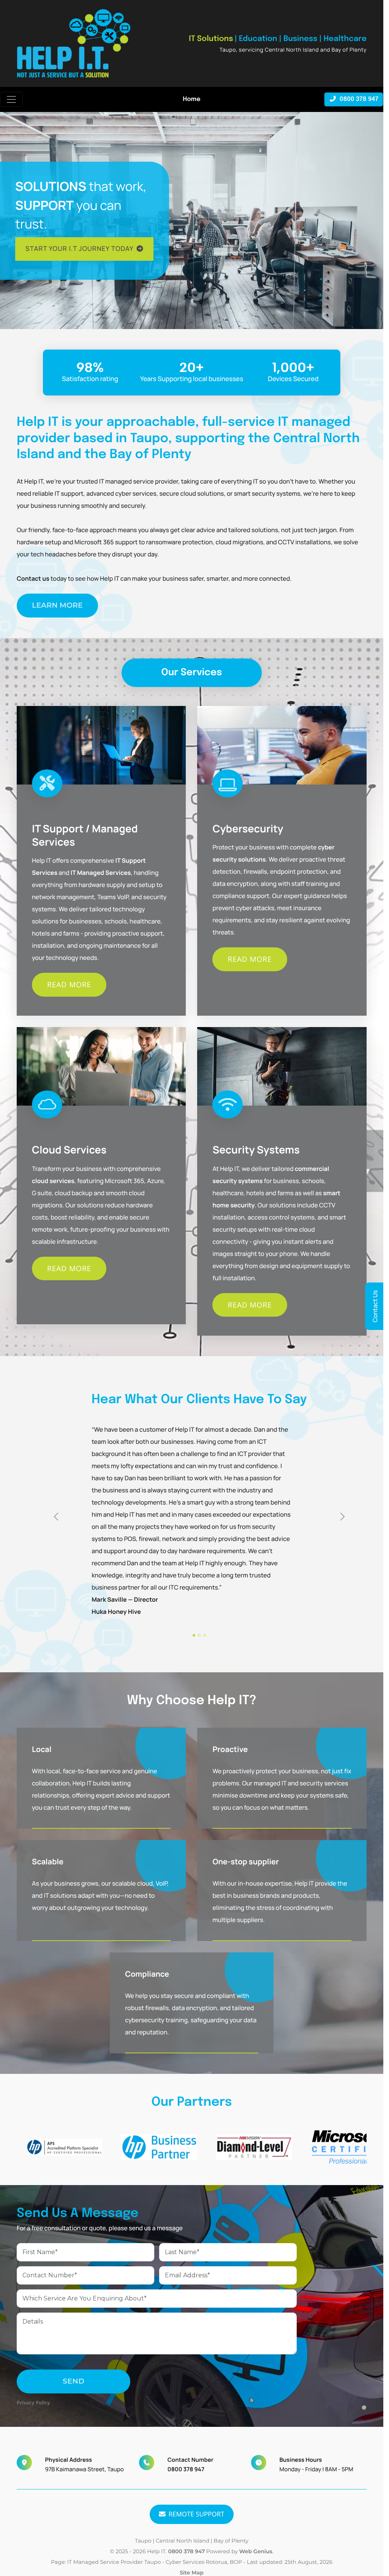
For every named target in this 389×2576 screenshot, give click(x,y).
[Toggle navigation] (11, 99)
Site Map (192, 2573)
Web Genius (255, 2551)
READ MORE (69, 985)
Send (74, 2381)
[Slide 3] (205, 1635)
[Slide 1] (194, 1635)
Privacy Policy (33, 2403)
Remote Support (197, 2514)
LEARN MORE (57, 605)
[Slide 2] (199, 1635)
